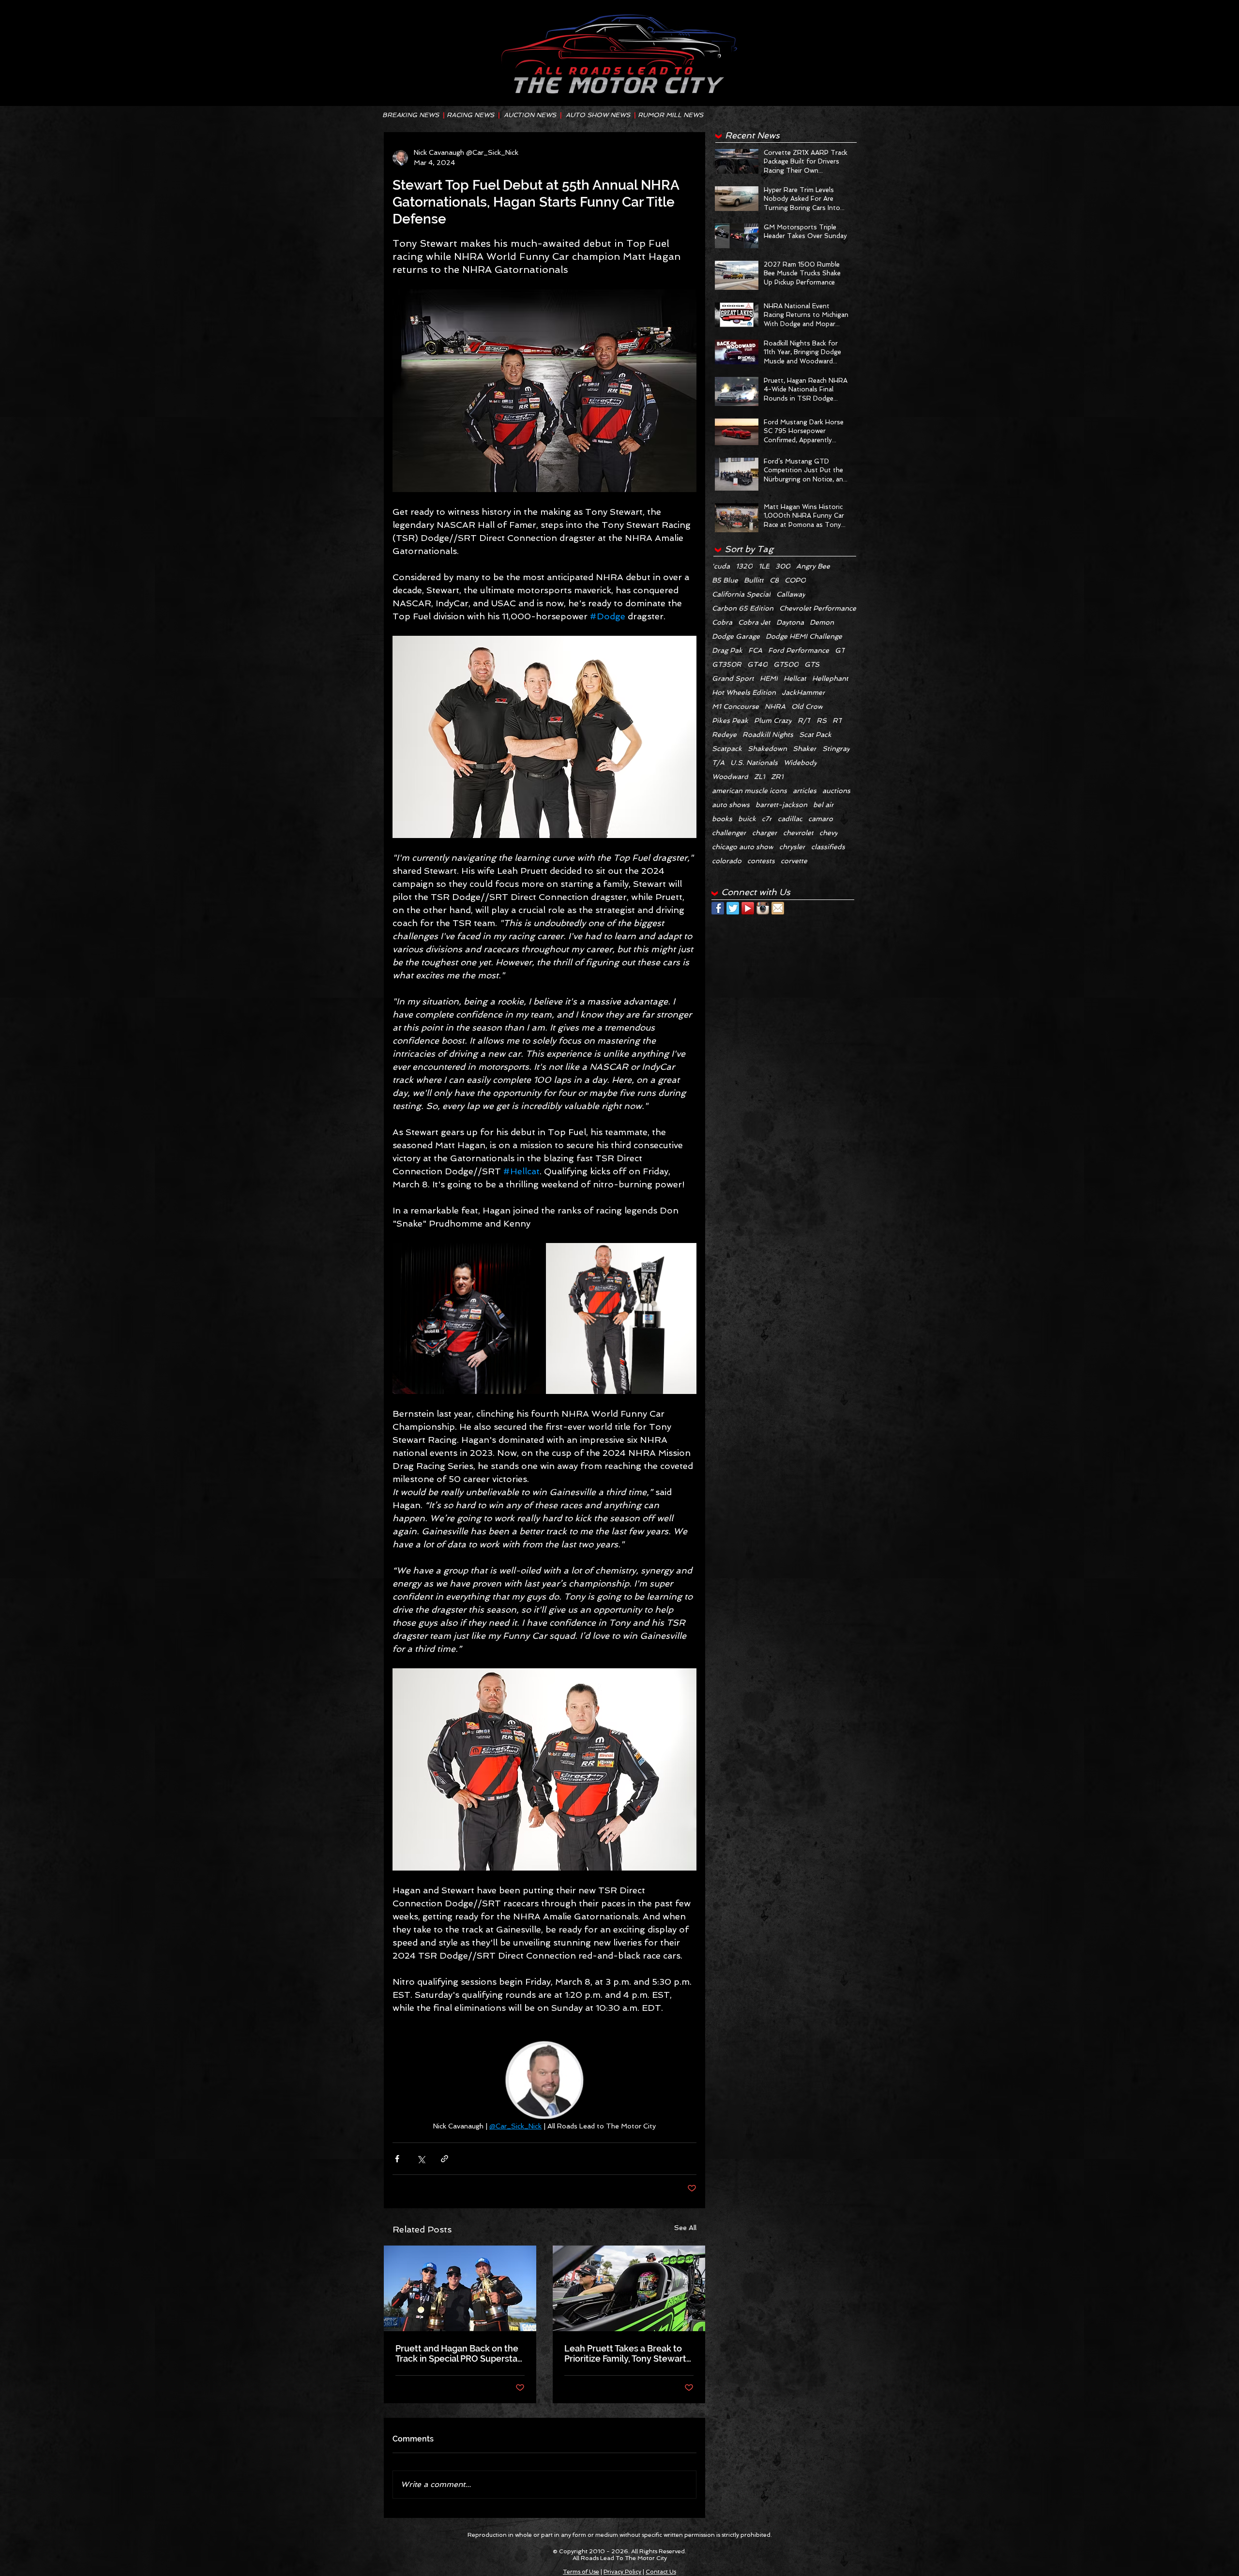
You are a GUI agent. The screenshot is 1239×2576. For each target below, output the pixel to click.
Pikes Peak (730, 720)
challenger (729, 833)
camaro (821, 819)
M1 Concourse (735, 706)
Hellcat (795, 678)
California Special (741, 594)
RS (822, 720)
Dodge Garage (736, 636)
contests (761, 861)
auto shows (731, 805)
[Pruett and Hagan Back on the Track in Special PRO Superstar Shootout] (460, 2288)
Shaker (805, 749)
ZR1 (777, 777)
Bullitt (754, 580)
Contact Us (661, 2572)
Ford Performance (799, 650)
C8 (774, 580)
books (722, 819)
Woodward (730, 777)
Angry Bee (813, 566)
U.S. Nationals (754, 763)
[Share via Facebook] (397, 2159)
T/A (718, 763)
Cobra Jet (754, 622)
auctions (836, 791)
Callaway (791, 594)
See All (685, 2228)
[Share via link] (445, 2159)
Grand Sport (733, 678)
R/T (804, 720)
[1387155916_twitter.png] (733, 908)
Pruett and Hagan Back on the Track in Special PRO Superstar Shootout (458, 2353)
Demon (822, 622)
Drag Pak (727, 650)
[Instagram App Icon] (763, 908)
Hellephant (830, 678)
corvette (794, 861)
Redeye (724, 734)
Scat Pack (815, 734)
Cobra (722, 622)
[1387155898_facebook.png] (718, 908)
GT (840, 650)
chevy (829, 833)
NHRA (775, 706)
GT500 (786, 664)
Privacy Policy (622, 2572)
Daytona (790, 622)
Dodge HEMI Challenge (804, 636)
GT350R (727, 664)
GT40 (757, 664)
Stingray (836, 749)
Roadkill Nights (768, 734)
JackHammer (803, 692)
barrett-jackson (781, 805)
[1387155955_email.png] (778, 908)
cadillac (790, 819)
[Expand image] (468, 1318)
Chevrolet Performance (818, 608)
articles (805, 791)
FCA (755, 650)
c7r (767, 819)
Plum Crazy (773, 720)
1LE (764, 566)
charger (765, 833)
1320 (744, 566)
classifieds (828, 847)
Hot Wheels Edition (744, 692)
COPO (795, 580)
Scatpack (727, 749)
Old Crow (807, 706)
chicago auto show (743, 847)
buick (747, 819)
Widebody (800, 763)
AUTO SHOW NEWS (598, 115)
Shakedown (767, 749)
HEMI (769, 678)
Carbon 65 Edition (743, 608)
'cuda (721, 566)
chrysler (792, 847)
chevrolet (798, 833)
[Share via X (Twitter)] (421, 2159)
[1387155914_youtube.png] (748, 908)
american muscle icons (749, 791)
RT (837, 720)
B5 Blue (725, 580)
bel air (823, 805)
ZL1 (760, 777)
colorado (727, 861)
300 (783, 566)
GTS (812, 664)
